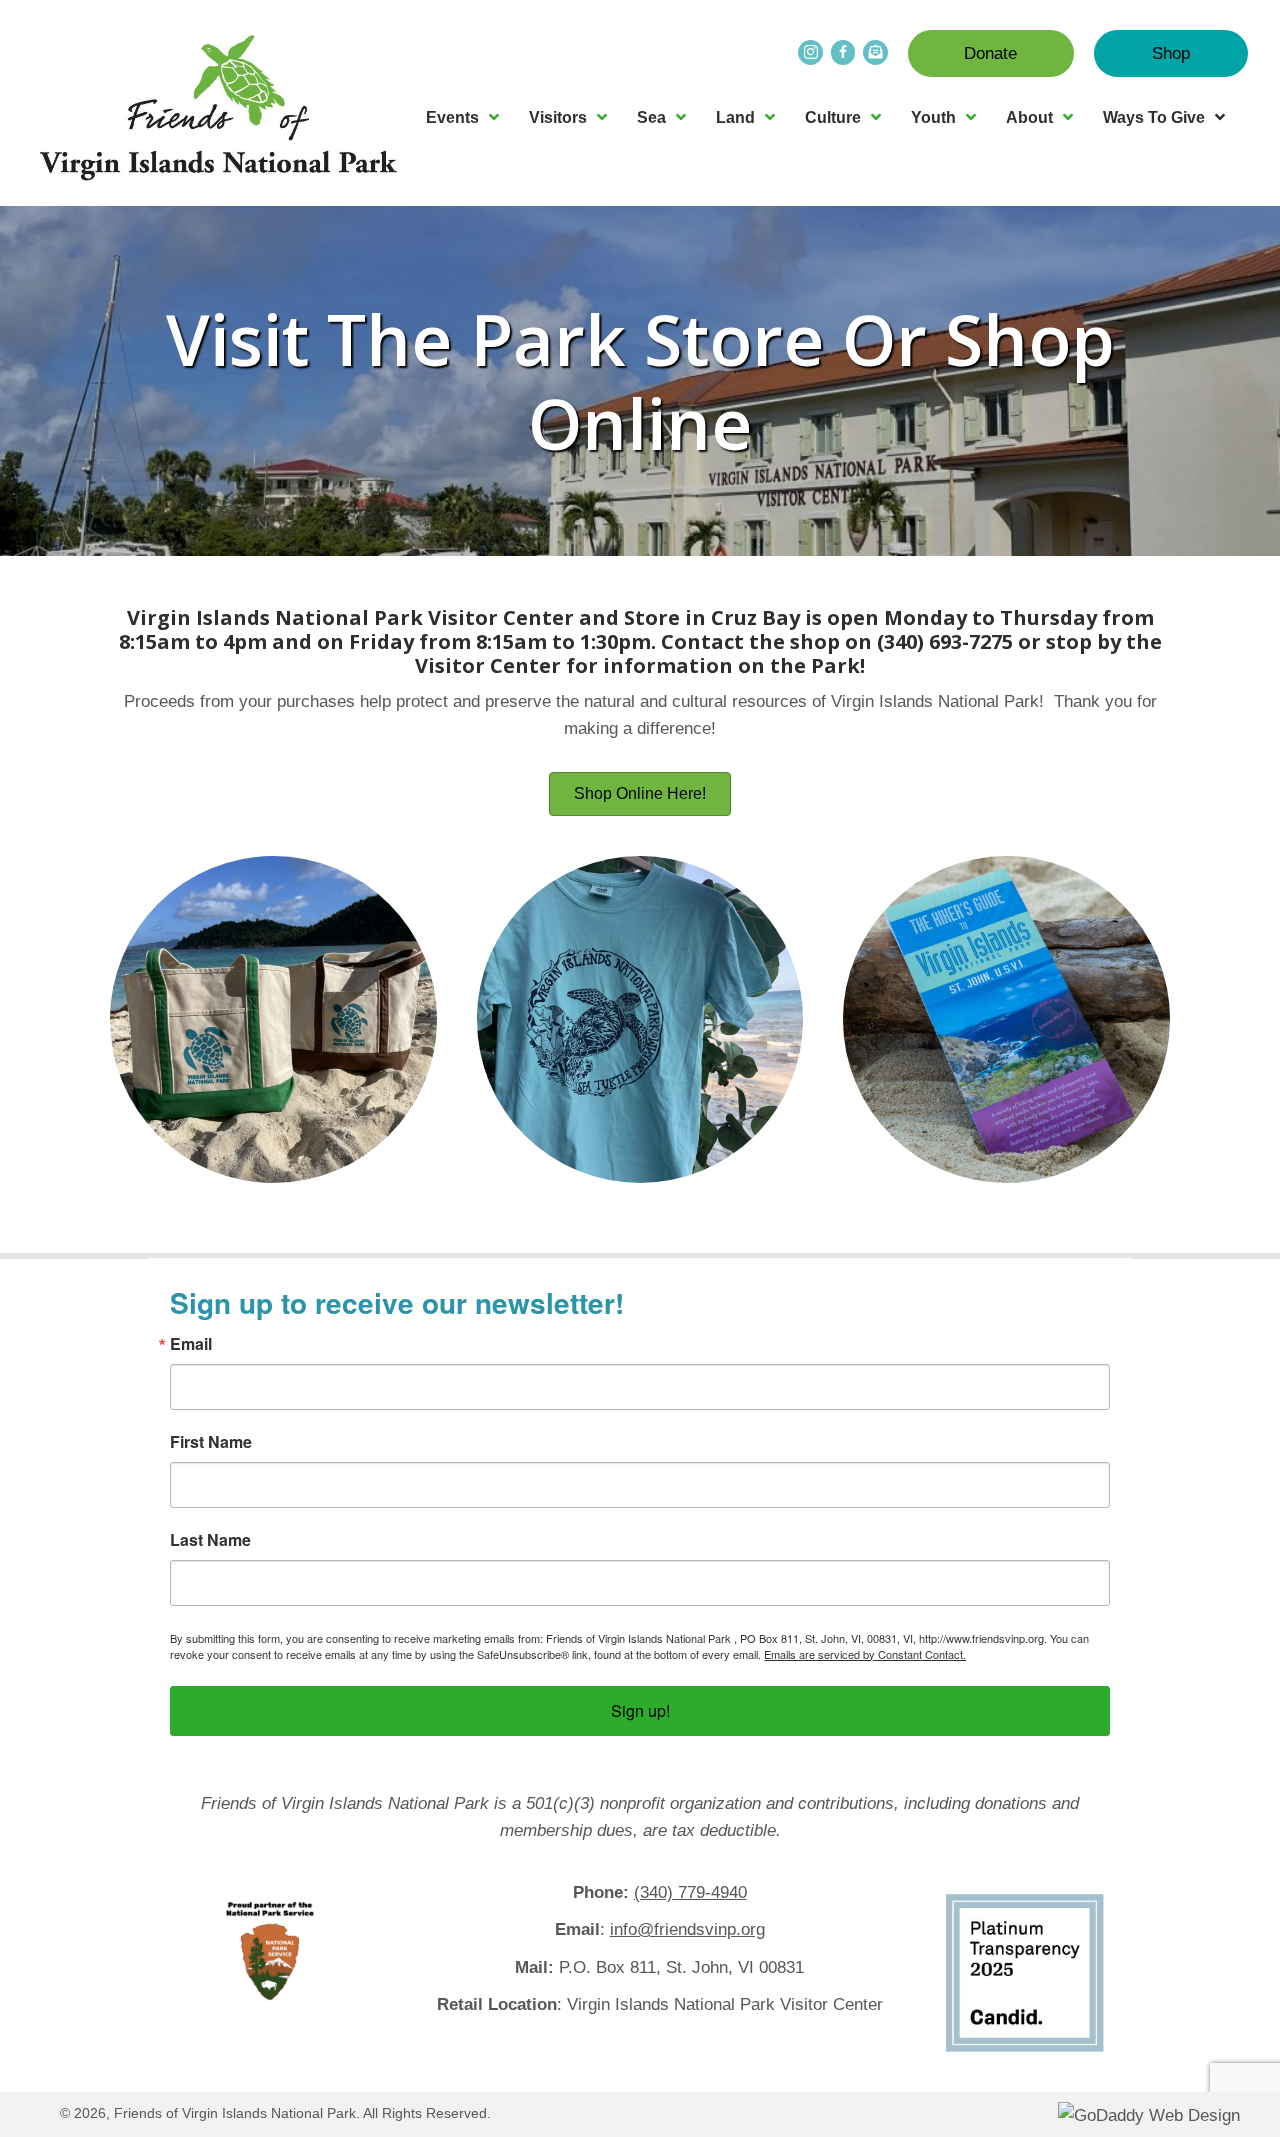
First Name (211, 1442)
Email (191, 1344)
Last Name (210, 1540)
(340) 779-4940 (690, 1892)
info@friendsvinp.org (687, 1929)
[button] (991, 53)
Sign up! (640, 1710)
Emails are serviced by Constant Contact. (865, 1654)
